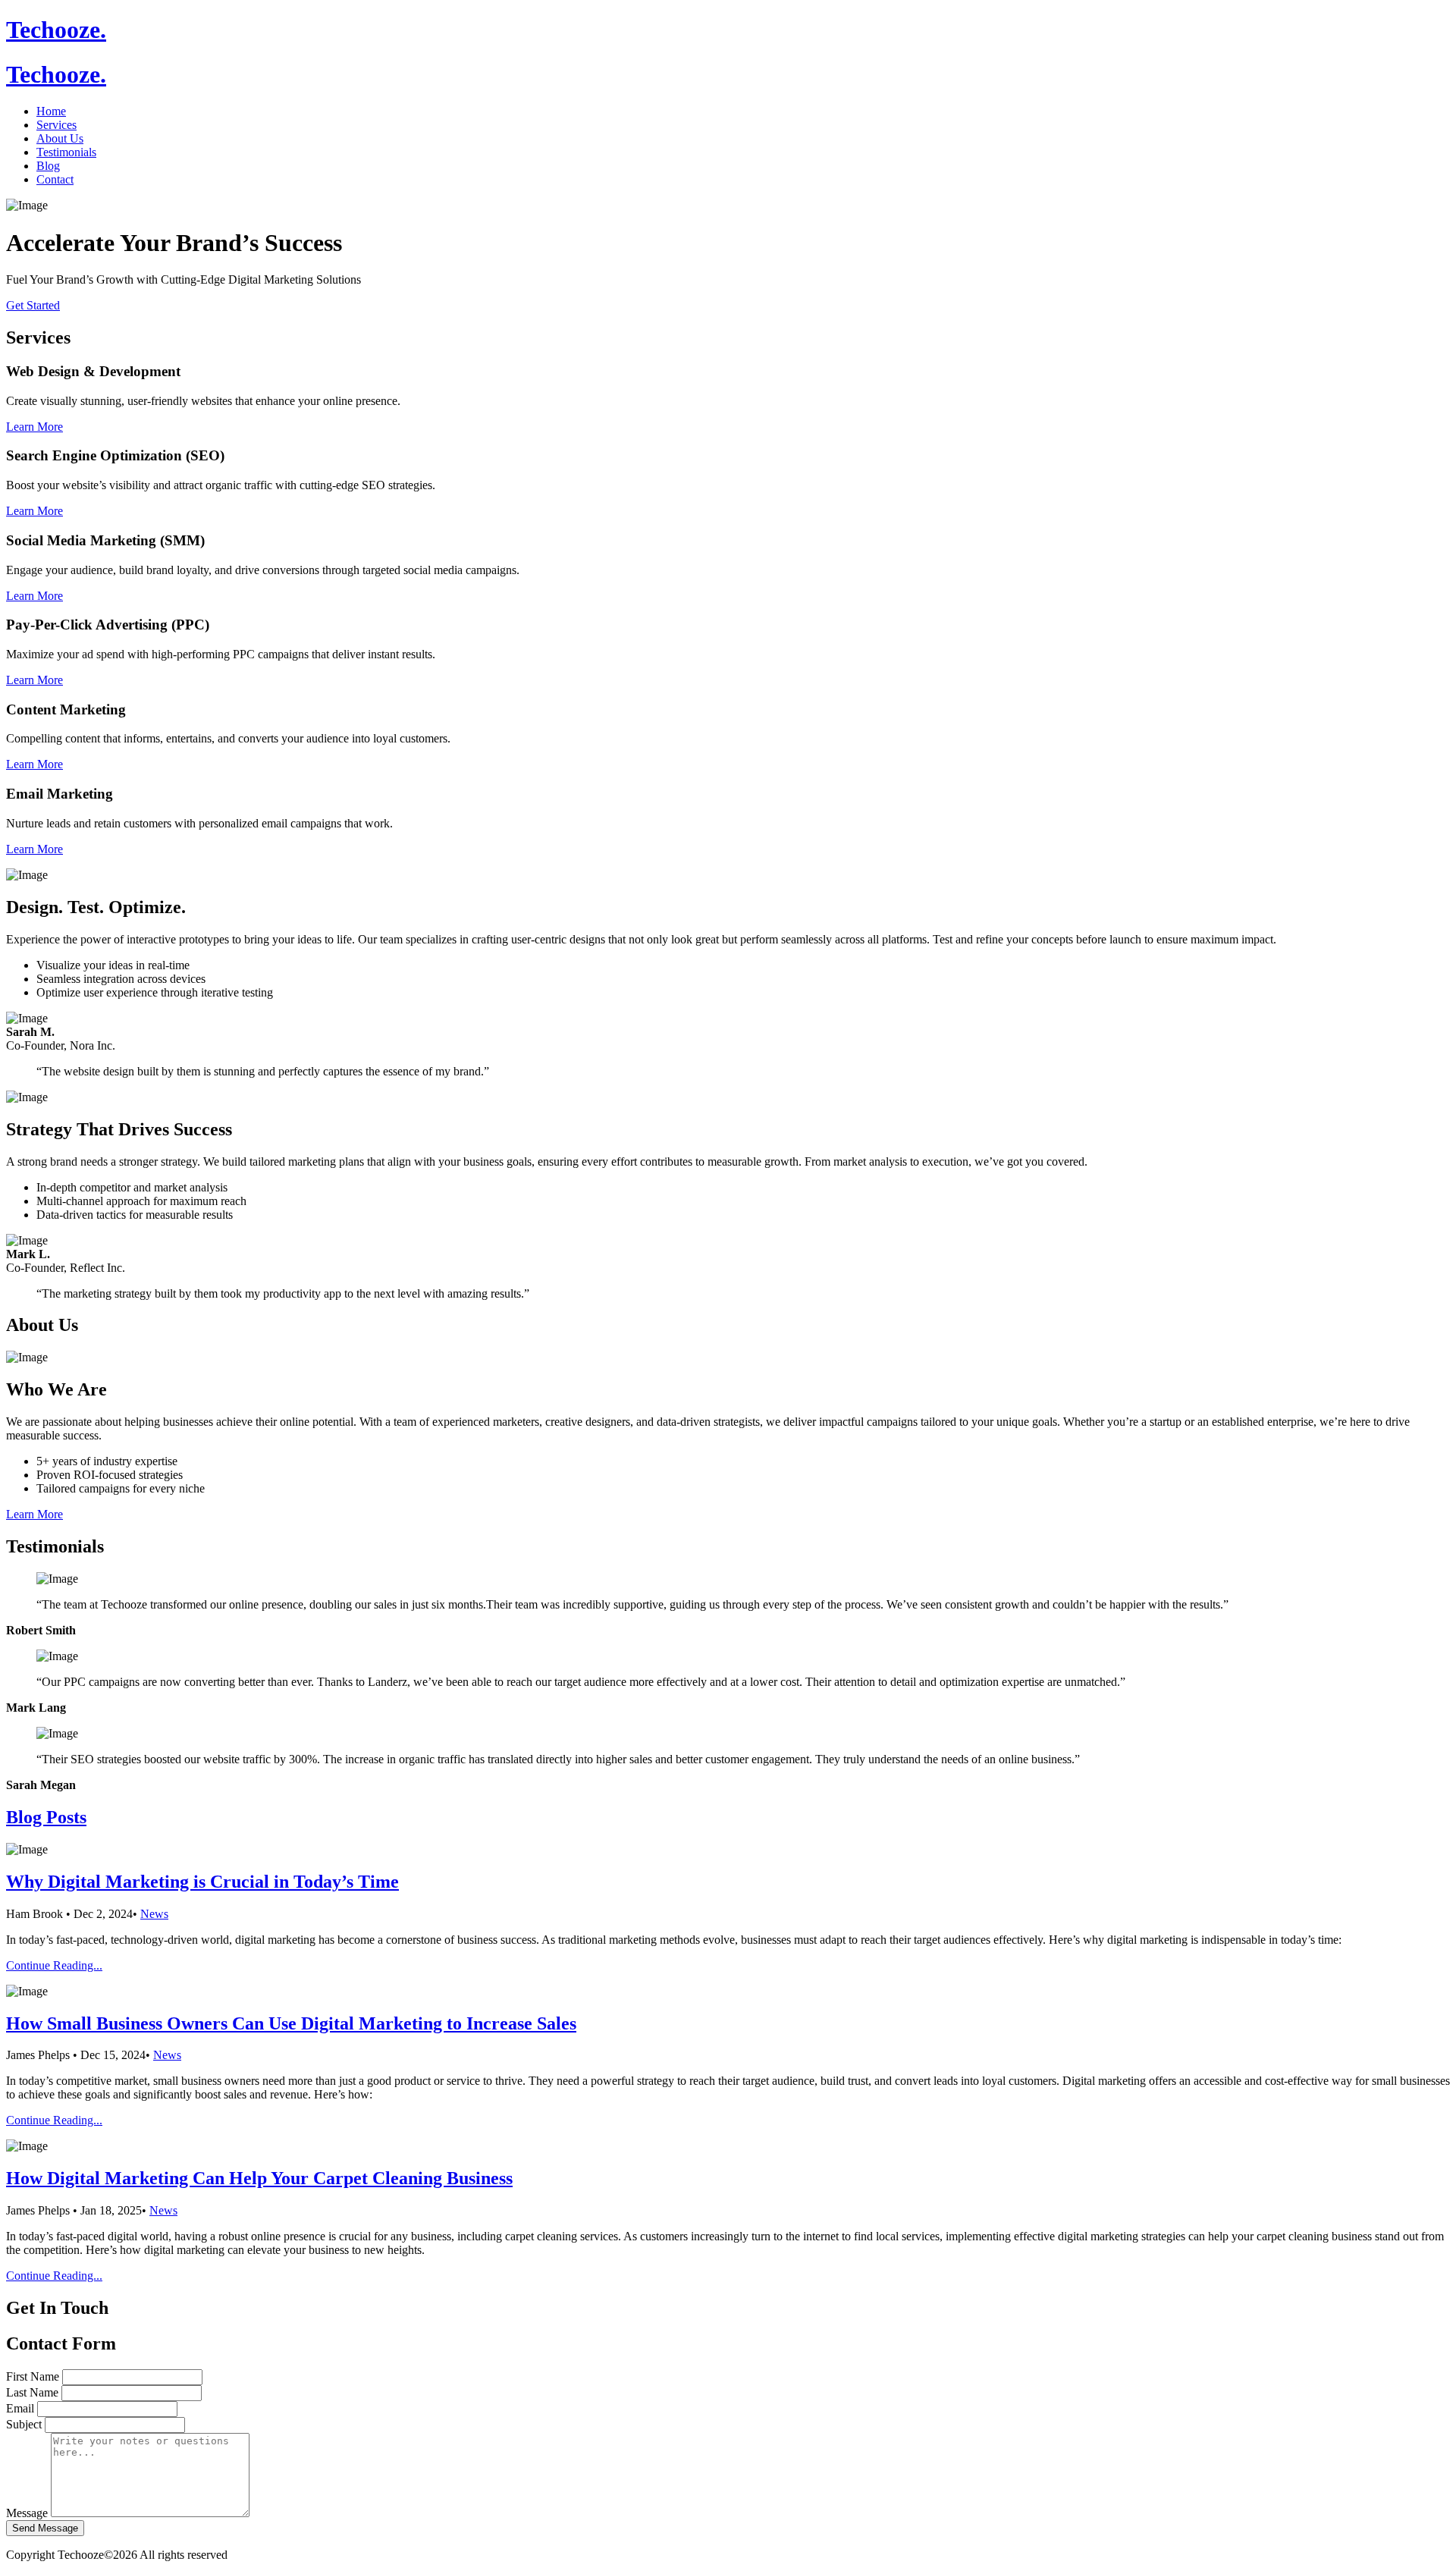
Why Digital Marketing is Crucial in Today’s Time (202, 1882)
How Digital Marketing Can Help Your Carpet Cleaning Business (259, 2178)
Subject (24, 2424)
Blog (48, 166)
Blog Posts (46, 1817)
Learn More (35, 427)
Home (51, 111)
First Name (33, 2376)
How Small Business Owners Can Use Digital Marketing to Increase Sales (291, 2023)
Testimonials (66, 152)
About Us (60, 138)
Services (56, 125)
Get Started (33, 305)
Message (27, 2513)
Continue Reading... (54, 1965)
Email (20, 2408)
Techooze (56, 30)
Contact (55, 179)
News (154, 1914)
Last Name (32, 2392)
